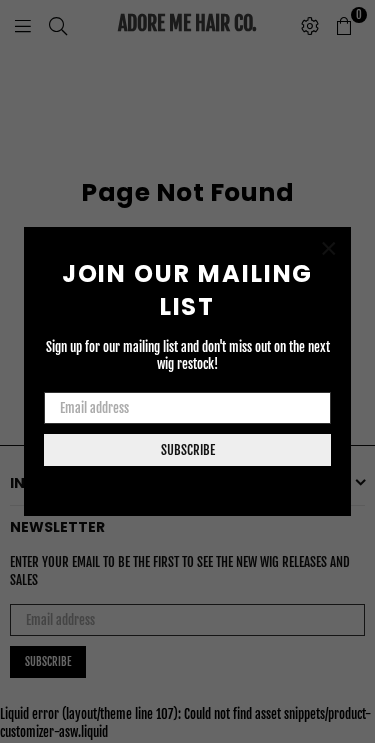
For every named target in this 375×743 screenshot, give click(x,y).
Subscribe (188, 450)
